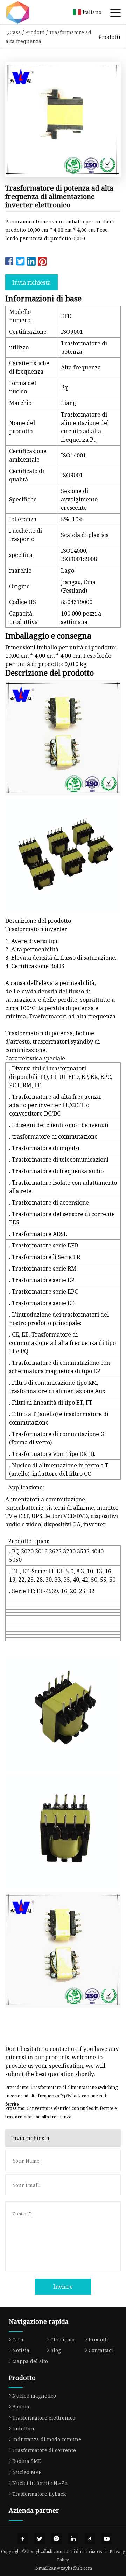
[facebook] (23, 2539)
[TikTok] (90, 2539)
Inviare (63, 2287)
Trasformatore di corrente (44, 2450)
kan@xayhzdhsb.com (70, 2568)
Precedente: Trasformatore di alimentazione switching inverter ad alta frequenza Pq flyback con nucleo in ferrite (61, 2093)
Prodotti (35, 32)
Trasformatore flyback (39, 2494)
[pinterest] (56, 2539)
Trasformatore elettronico (44, 2418)
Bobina (21, 2406)
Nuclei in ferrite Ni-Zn (40, 2483)
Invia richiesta (31, 282)
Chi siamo (62, 2339)
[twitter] (40, 2539)
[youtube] (107, 2539)
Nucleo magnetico (34, 2396)
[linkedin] (73, 2539)
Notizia (21, 2350)
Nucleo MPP (27, 2472)
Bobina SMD (27, 2461)
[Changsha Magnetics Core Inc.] (26, 12)
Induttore (24, 2428)
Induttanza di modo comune (47, 2439)
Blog (56, 2350)
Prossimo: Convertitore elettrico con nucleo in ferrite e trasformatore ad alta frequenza (61, 2113)
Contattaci (101, 2350)
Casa (15, 32)
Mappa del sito (30, 2361)
